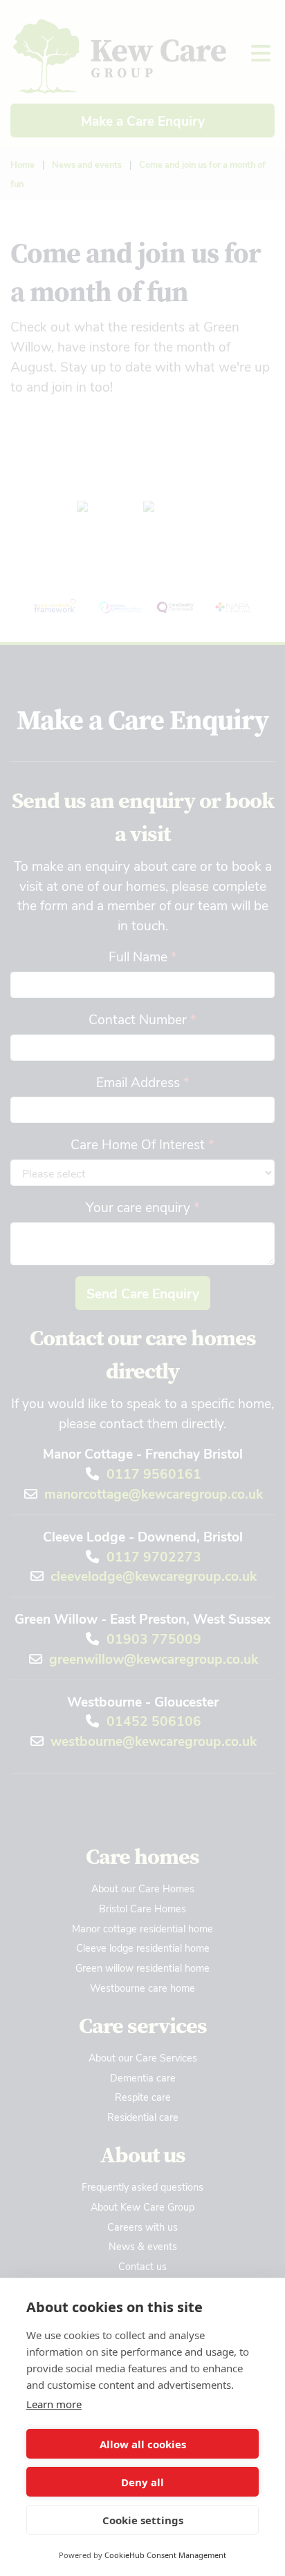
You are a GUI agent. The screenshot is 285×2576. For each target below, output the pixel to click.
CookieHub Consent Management (165, 2555)
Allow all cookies (143, 2444)
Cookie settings (143, 2520)
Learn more (54, 2404)
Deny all (142, 2482)
